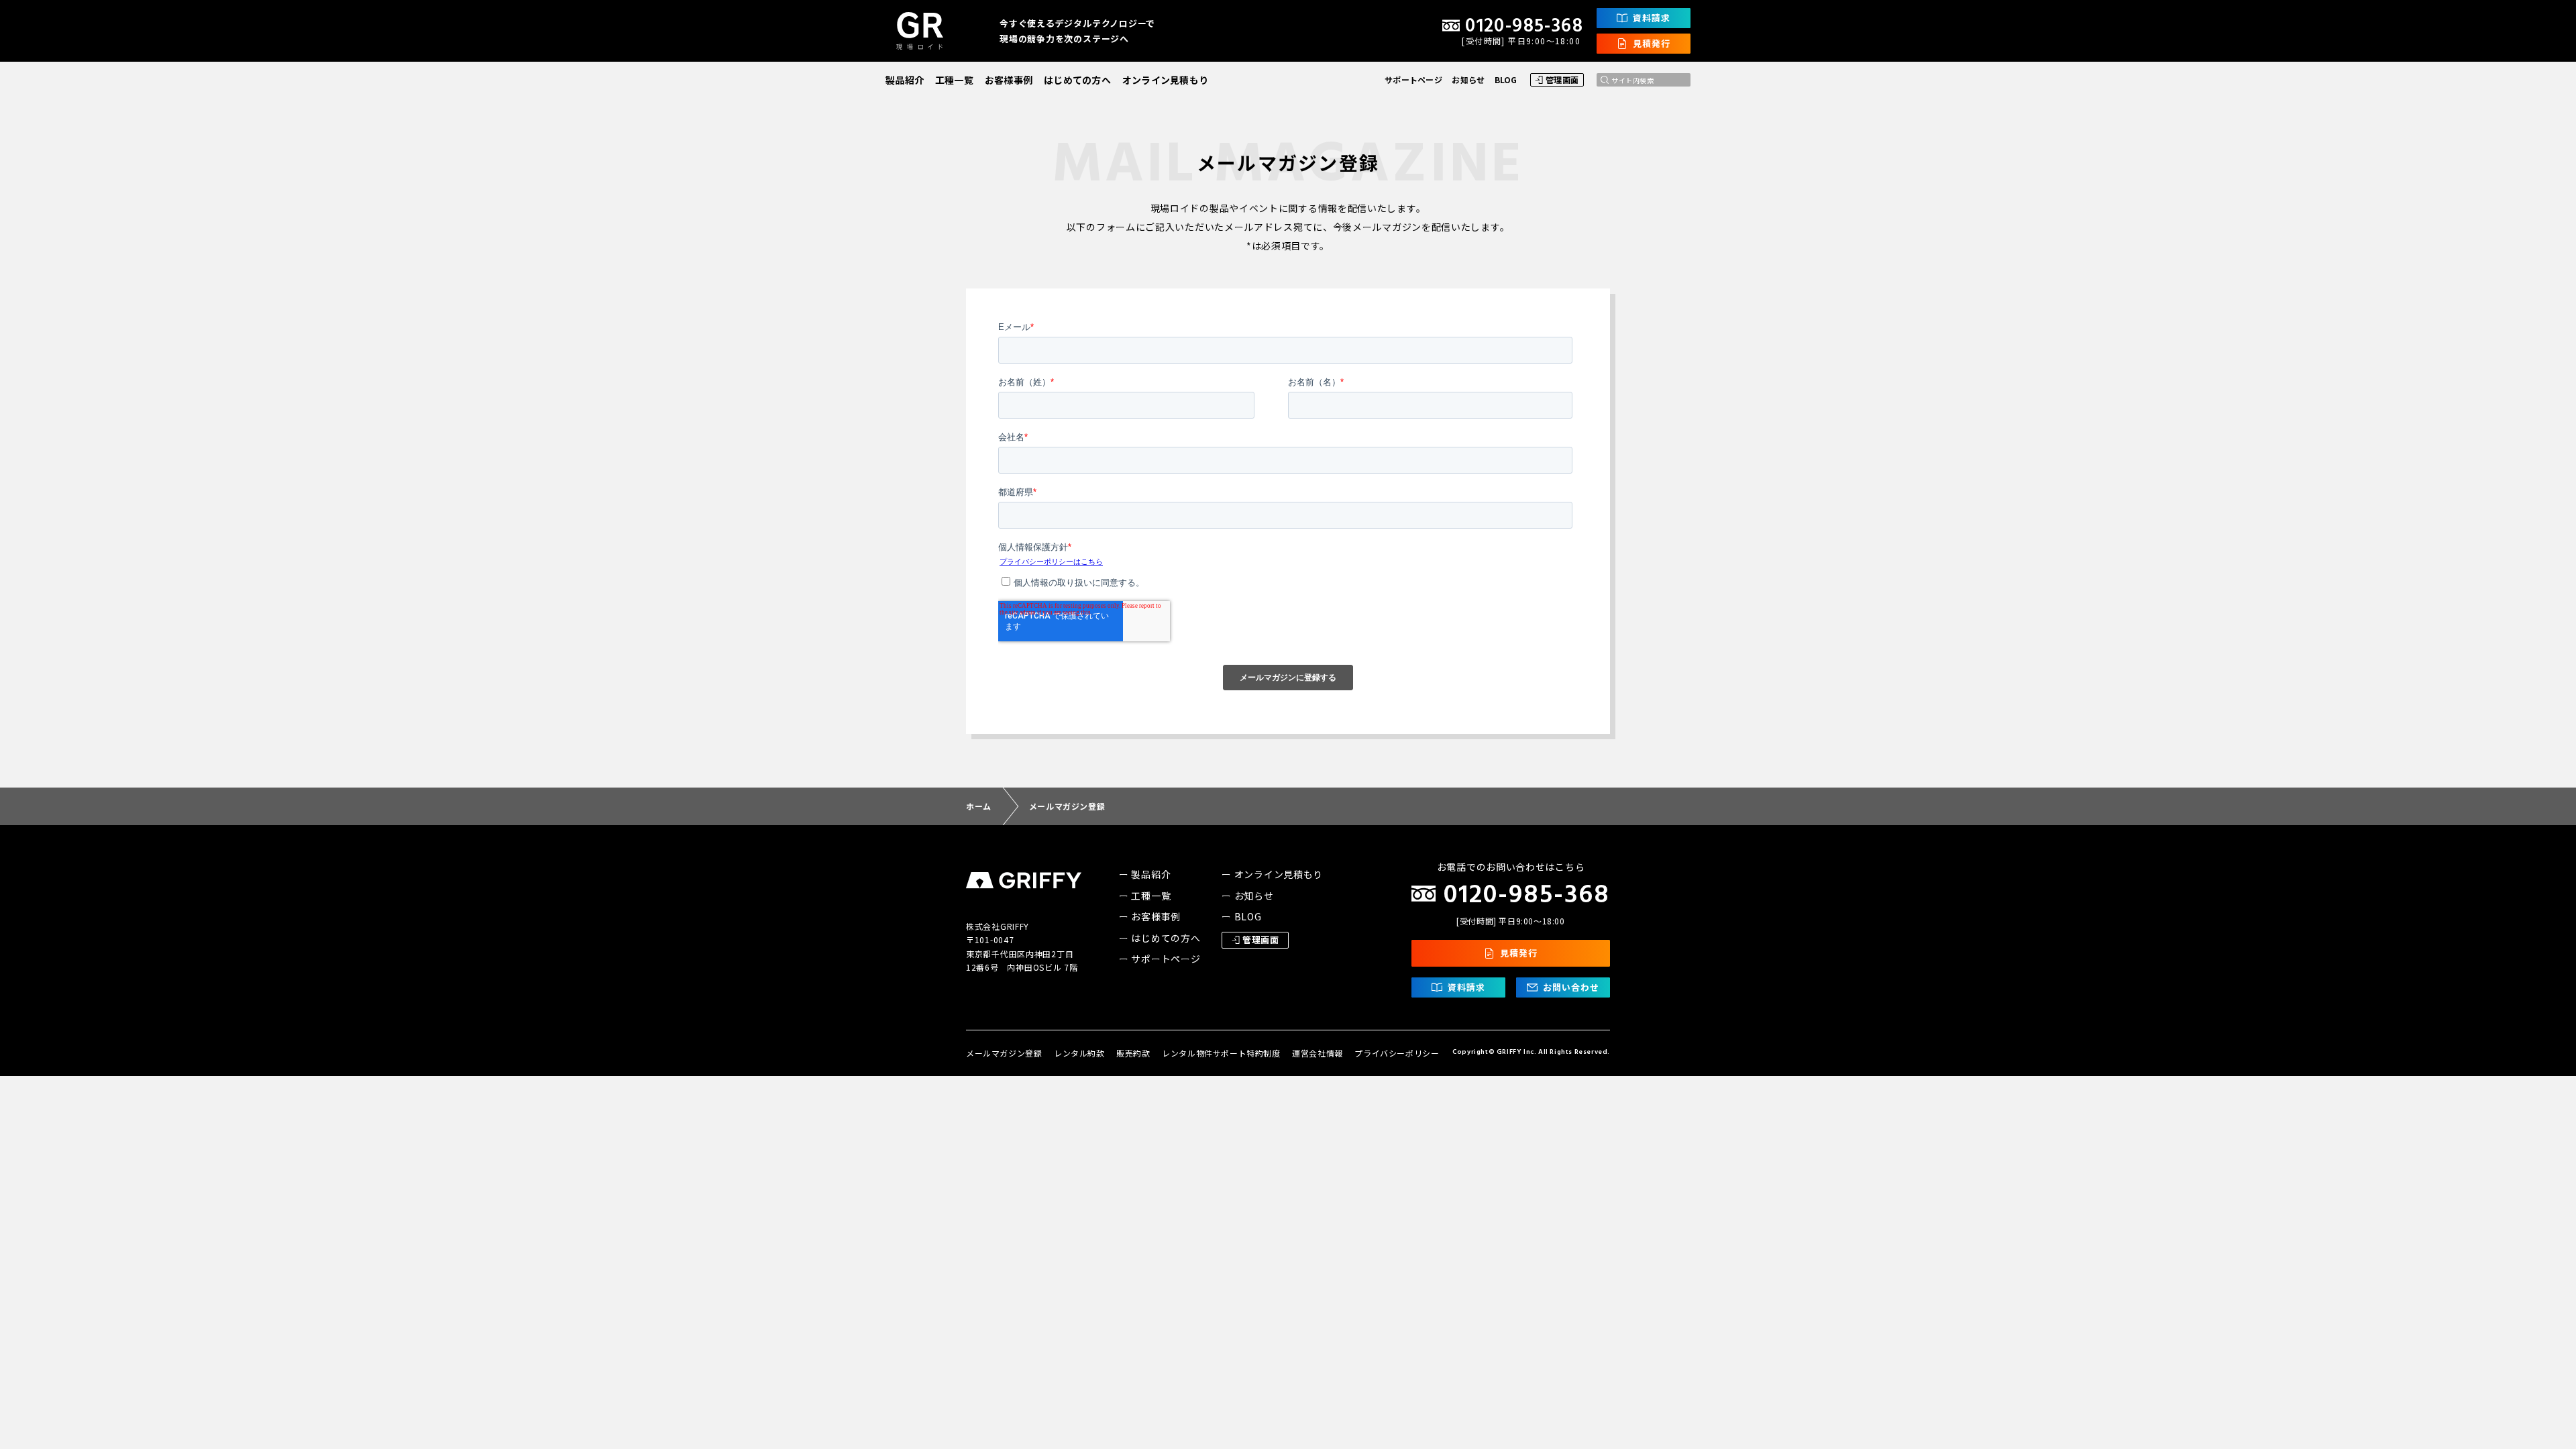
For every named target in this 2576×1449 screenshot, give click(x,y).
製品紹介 (905, 80)
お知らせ (1468, 79)
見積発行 (1652, 43)
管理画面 (1562, 79)
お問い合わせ (1571, 987)
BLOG (1506, 79)
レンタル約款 (1079, 1053)
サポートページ (1413, 79)
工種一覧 (954, 80)
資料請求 (1652, 18)
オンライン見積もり (1166, 80)
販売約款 (1133, 1053)
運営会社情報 (1318, 1053)
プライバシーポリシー (1397, 1053)
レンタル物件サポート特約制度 (1221, 1053)
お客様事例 (1009, 80)
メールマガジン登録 (1004, 1053)
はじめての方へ (1077, 80)
